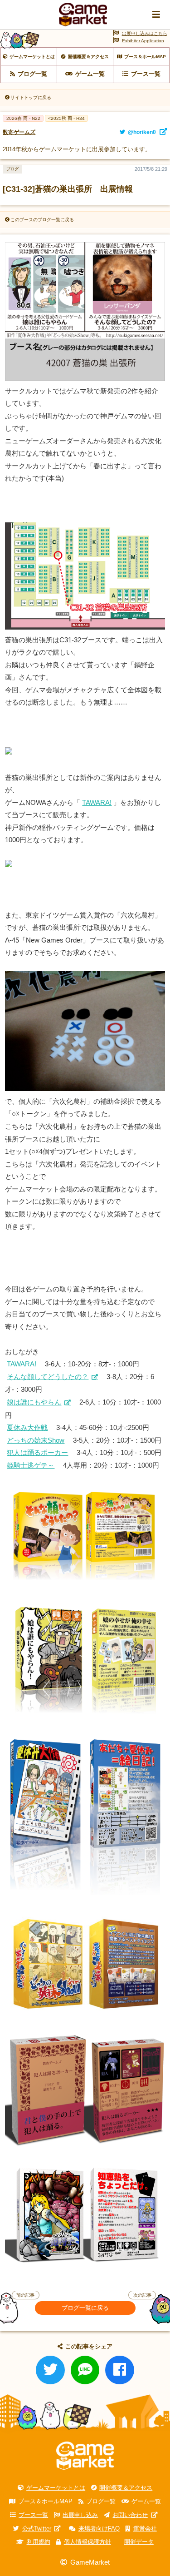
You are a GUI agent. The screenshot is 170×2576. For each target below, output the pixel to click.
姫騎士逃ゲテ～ (31, 1465)
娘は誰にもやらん (34, 1402)
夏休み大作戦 (27, 1427)
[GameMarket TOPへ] (85, 2456)
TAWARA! (97, 802)
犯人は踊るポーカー (37, 1452)
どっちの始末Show (36, 1440)
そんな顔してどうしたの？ (48, 1377)
